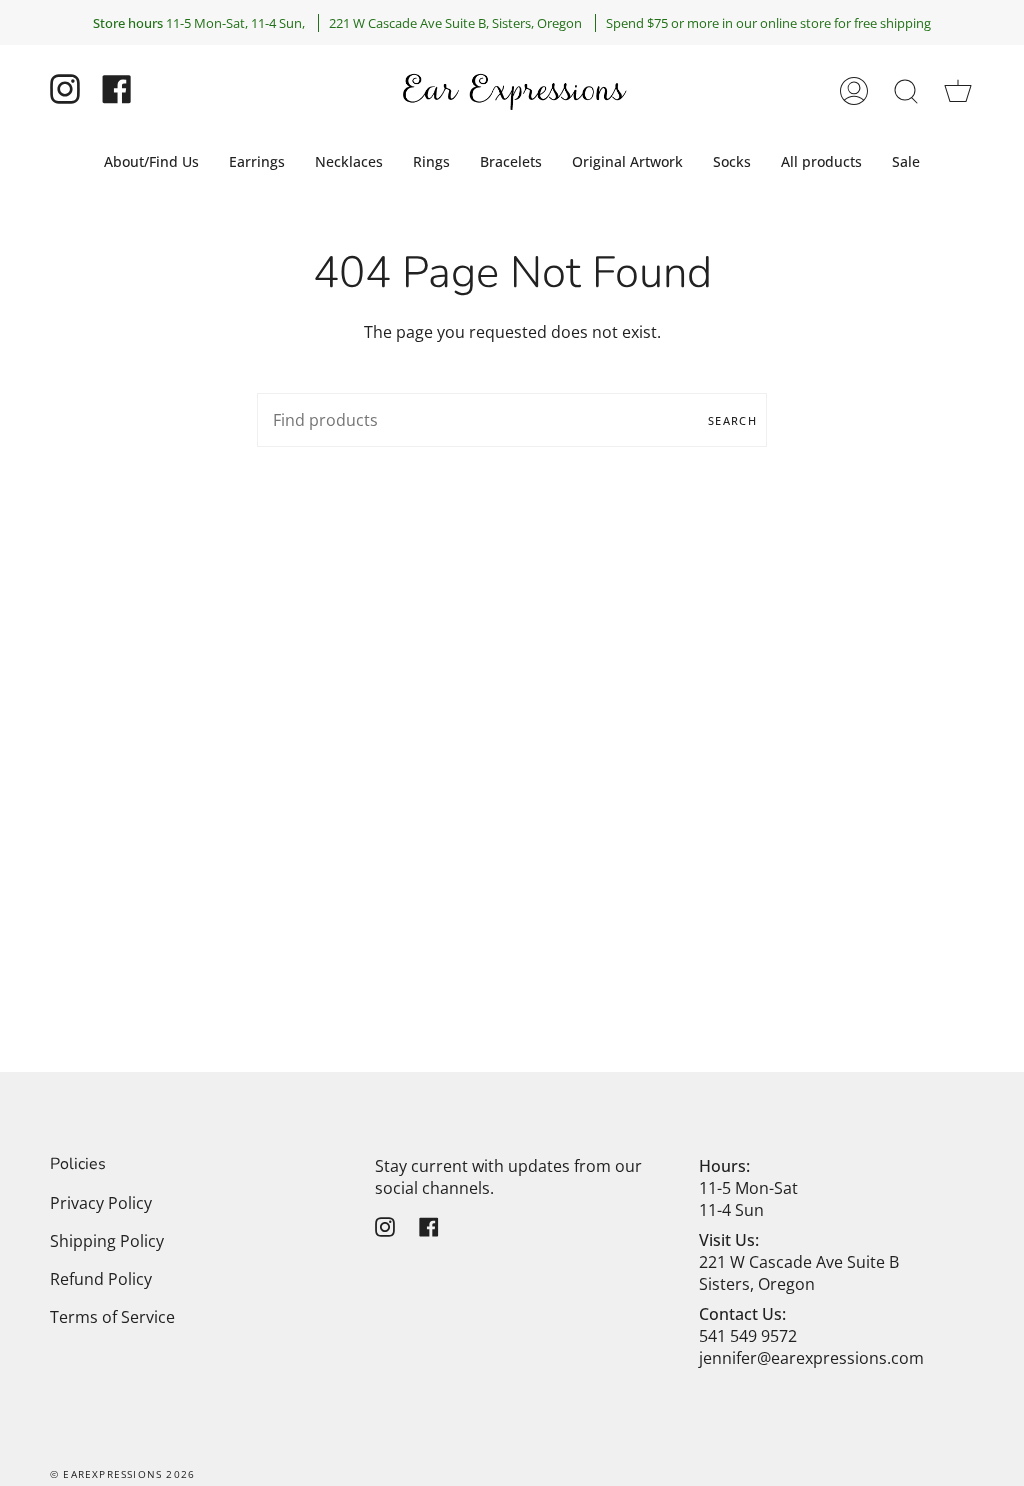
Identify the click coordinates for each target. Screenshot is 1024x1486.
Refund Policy (101, 1279)
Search (732, 420)
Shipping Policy (107, 1241)
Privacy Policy (101, 1203)
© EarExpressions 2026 (122, 1474)
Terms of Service (112, 1317)
